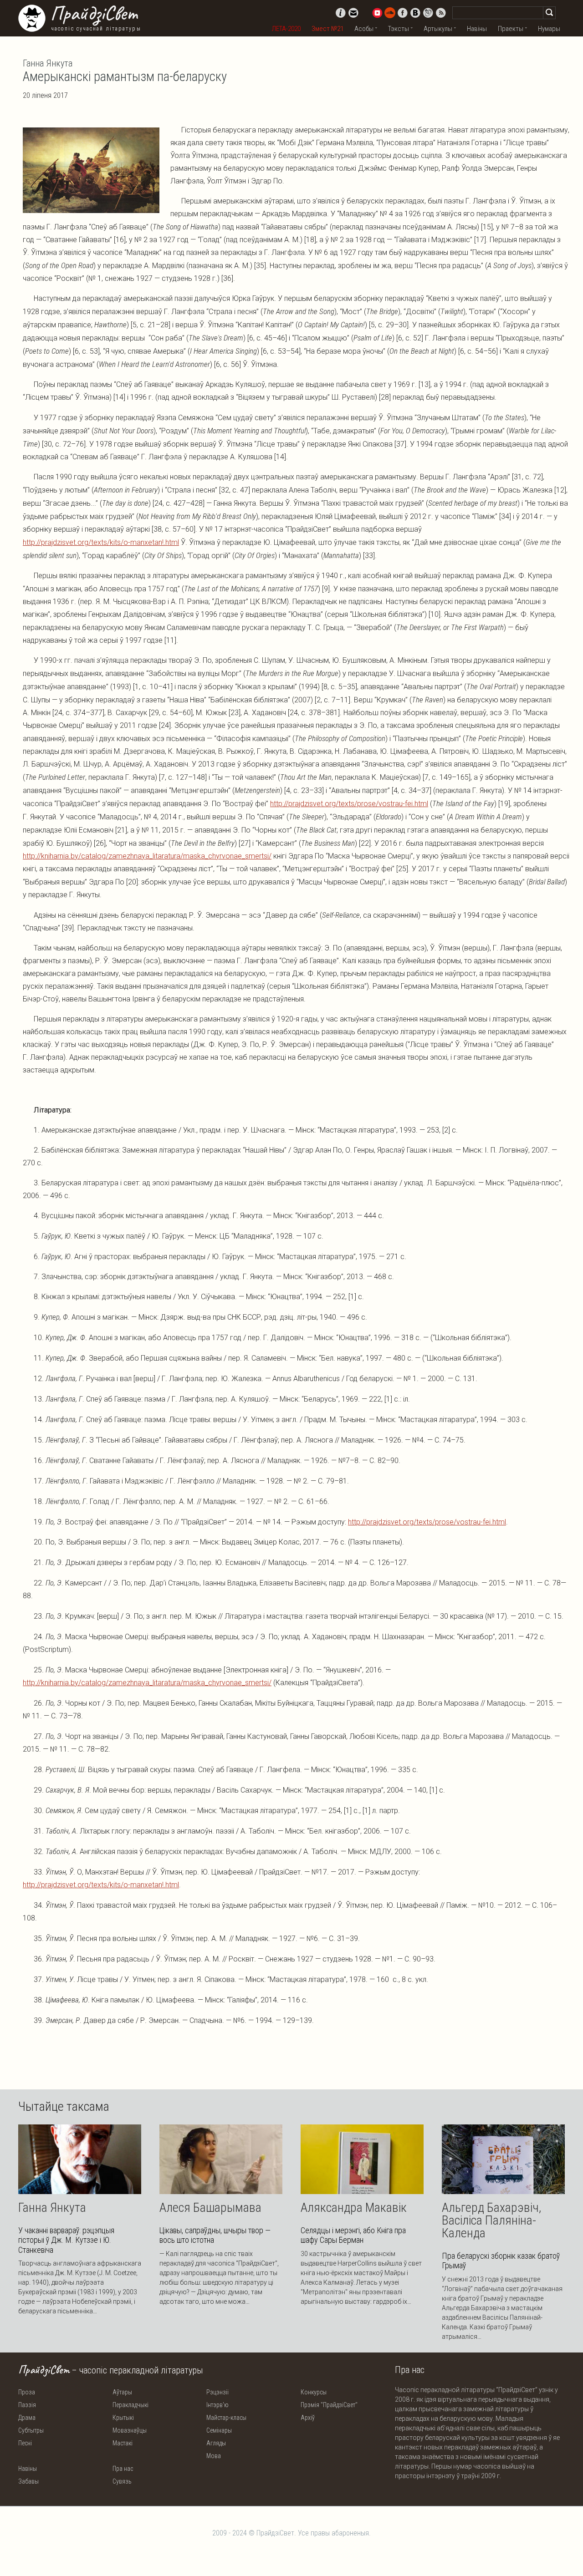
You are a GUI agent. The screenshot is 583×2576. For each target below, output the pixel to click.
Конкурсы (314, 2392)
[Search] (549, 13)
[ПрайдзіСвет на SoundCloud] (390, 13)
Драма (27, 2418)
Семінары (219, 2430)
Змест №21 (327, 29)
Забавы (28, 2481)
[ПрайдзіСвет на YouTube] (377, 13)
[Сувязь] (353, 13)
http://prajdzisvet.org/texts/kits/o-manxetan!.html (101, 542)
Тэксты (399, 29)
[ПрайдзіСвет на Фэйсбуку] (403, 13)
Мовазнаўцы (130, 2430)
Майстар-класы (226, 2418)
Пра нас (123, 2469)
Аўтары (122, 2392)
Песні (25, 2443)
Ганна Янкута (48, 63)
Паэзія (27, 2405)
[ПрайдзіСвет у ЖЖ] (428, 13)
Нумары (549, 29)
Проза (27, 2392)
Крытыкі (123, 2418)
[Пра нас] (341, 13)
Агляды (216, 2443)
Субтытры (31, 2430)
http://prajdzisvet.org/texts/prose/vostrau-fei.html (349, 804)
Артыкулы (438, 29)
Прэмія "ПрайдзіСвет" (329, 2405)
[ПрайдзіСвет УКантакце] (415, 13)
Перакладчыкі (130, 2405)
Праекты (511, 29)
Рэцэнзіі (217, 2392)
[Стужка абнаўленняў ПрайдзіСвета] (441, 13)
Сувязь (122, 2481)
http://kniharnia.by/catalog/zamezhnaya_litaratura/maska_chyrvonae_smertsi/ (147, 856)
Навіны (477, 29)
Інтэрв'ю (217, 2405)
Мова (214, 2456)
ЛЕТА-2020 (286, 29)
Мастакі (123, 2443)
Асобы (364, 29)
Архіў (308, 2418)
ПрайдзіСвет (94, 13)
